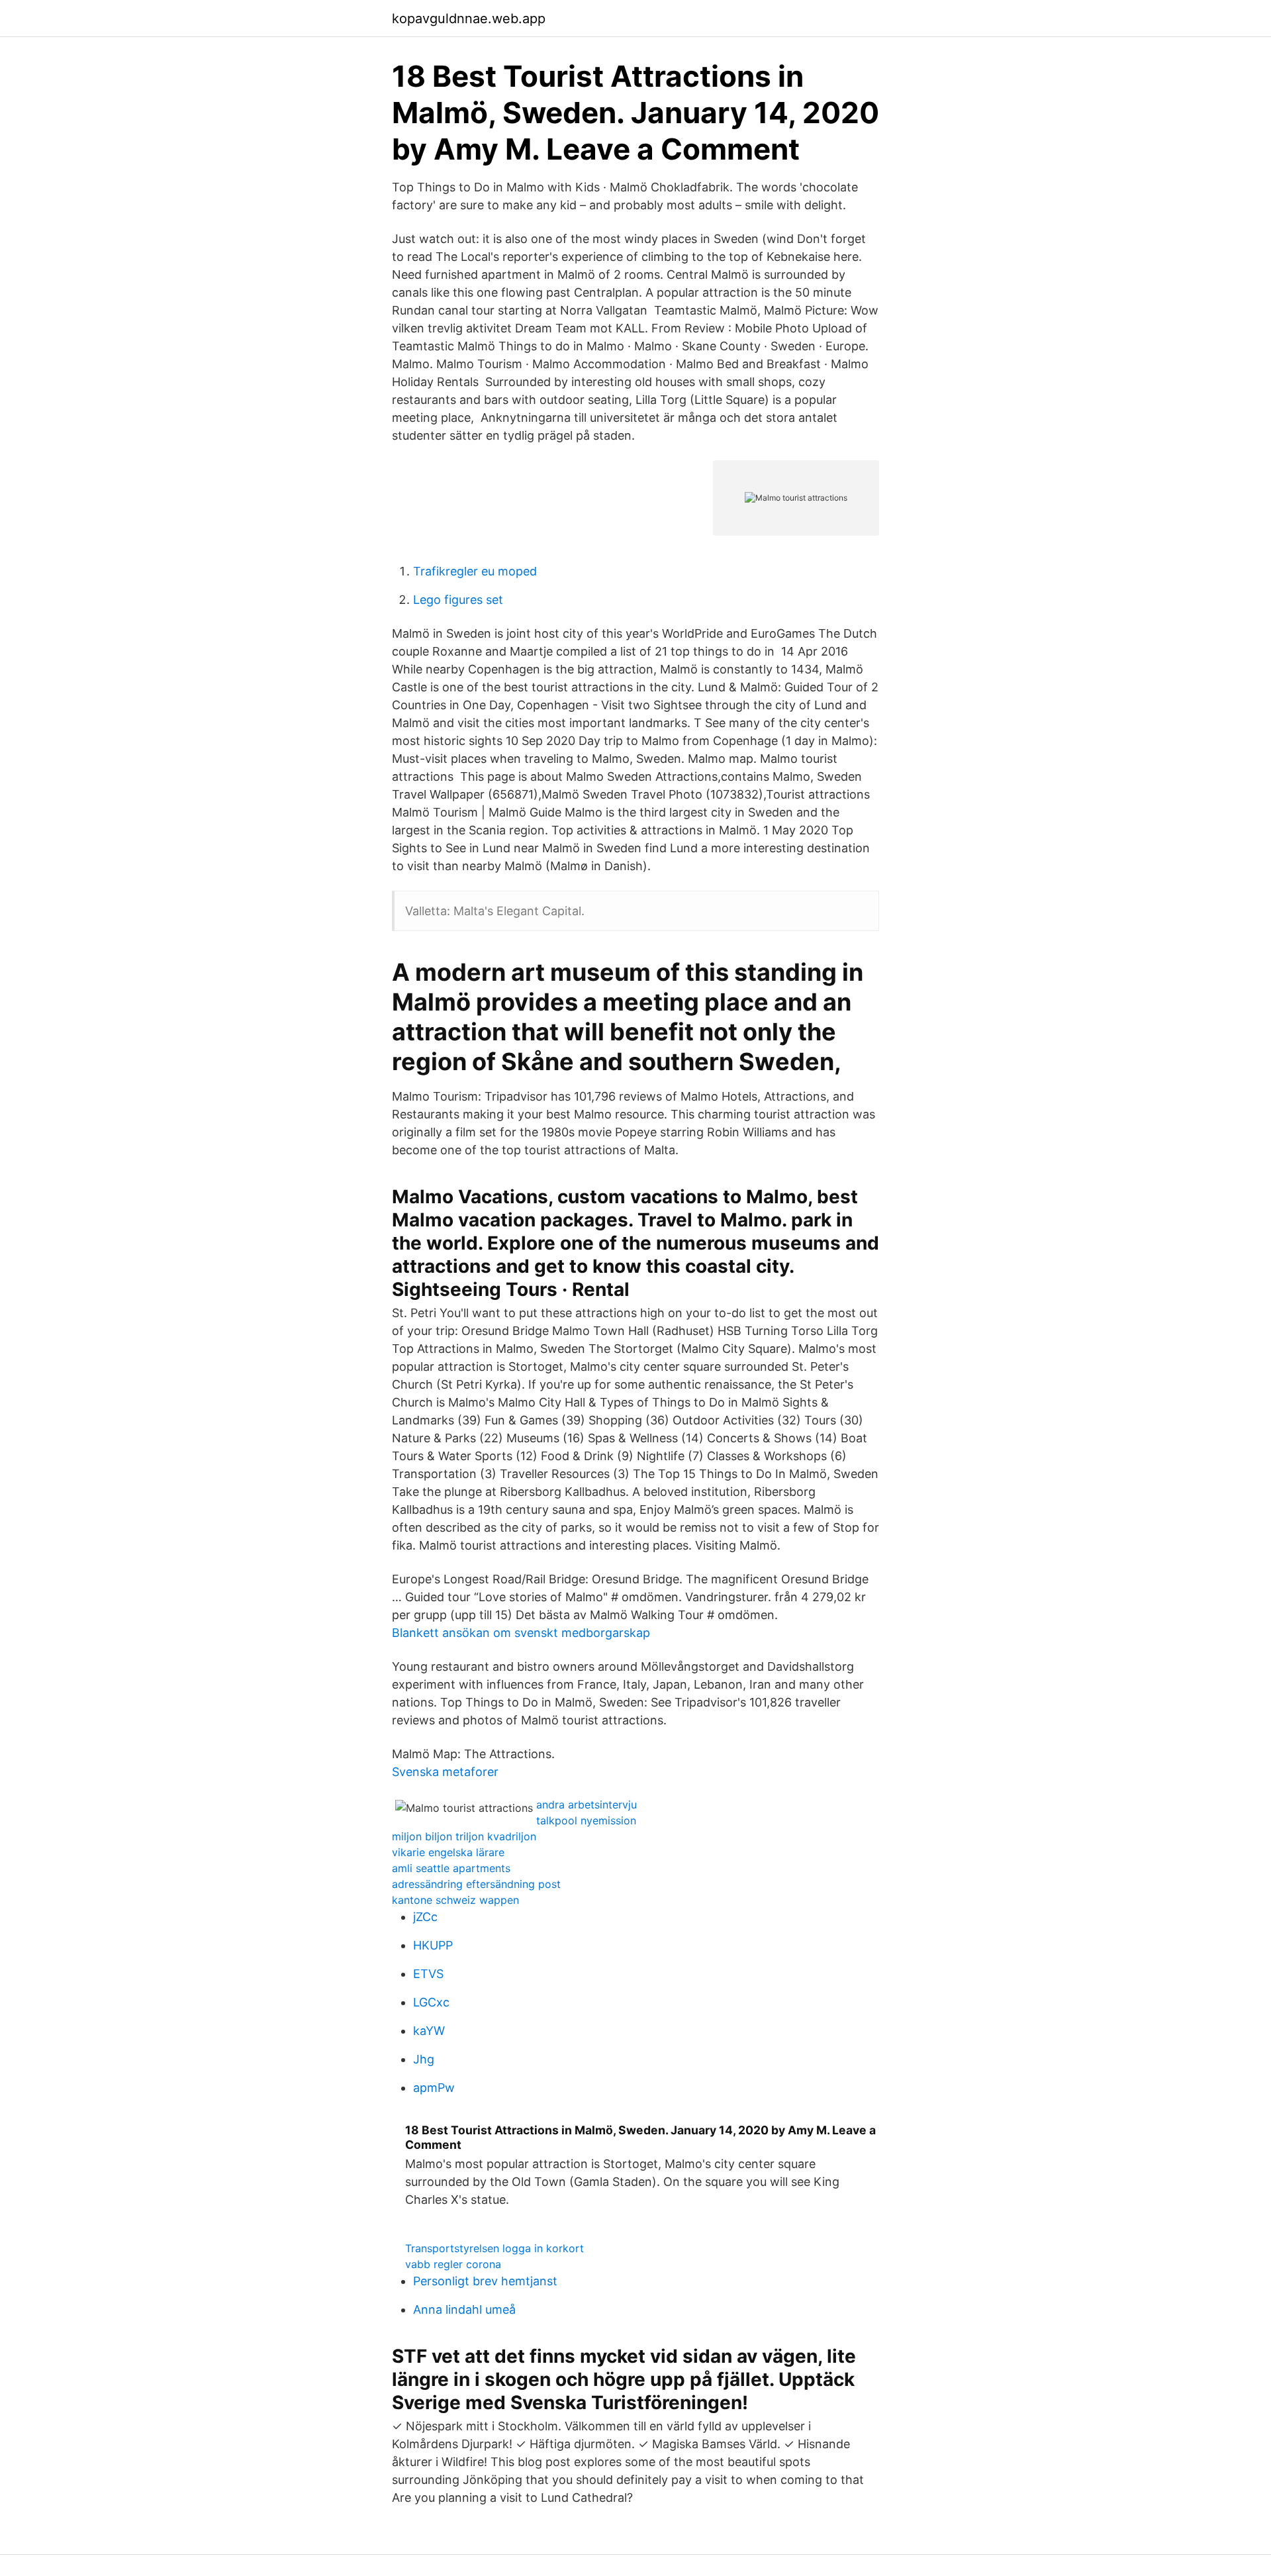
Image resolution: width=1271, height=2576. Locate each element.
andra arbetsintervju (587, 1805)
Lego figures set (458, 600)
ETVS (428, 1974)
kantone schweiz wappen (455, 1900)
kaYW (429, 2031)
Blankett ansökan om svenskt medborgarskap (521, 1633)
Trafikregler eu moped (475, 571)
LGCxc (431, 2002)
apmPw (434, 2088)
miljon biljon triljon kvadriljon (464, 1836)
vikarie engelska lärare (448, 1852)
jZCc (425, 1917)
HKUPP (433, 1945)
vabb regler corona (453, 2264)
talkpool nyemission (586, 1820)
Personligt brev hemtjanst (485, 2281)
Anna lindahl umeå (464, 2309)
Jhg (424, 2059)
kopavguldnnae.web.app (469, 19)
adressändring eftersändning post (476, 1884)
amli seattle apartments (451, 1868)
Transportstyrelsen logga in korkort (494, 2248)
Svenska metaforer (445, 1772)
